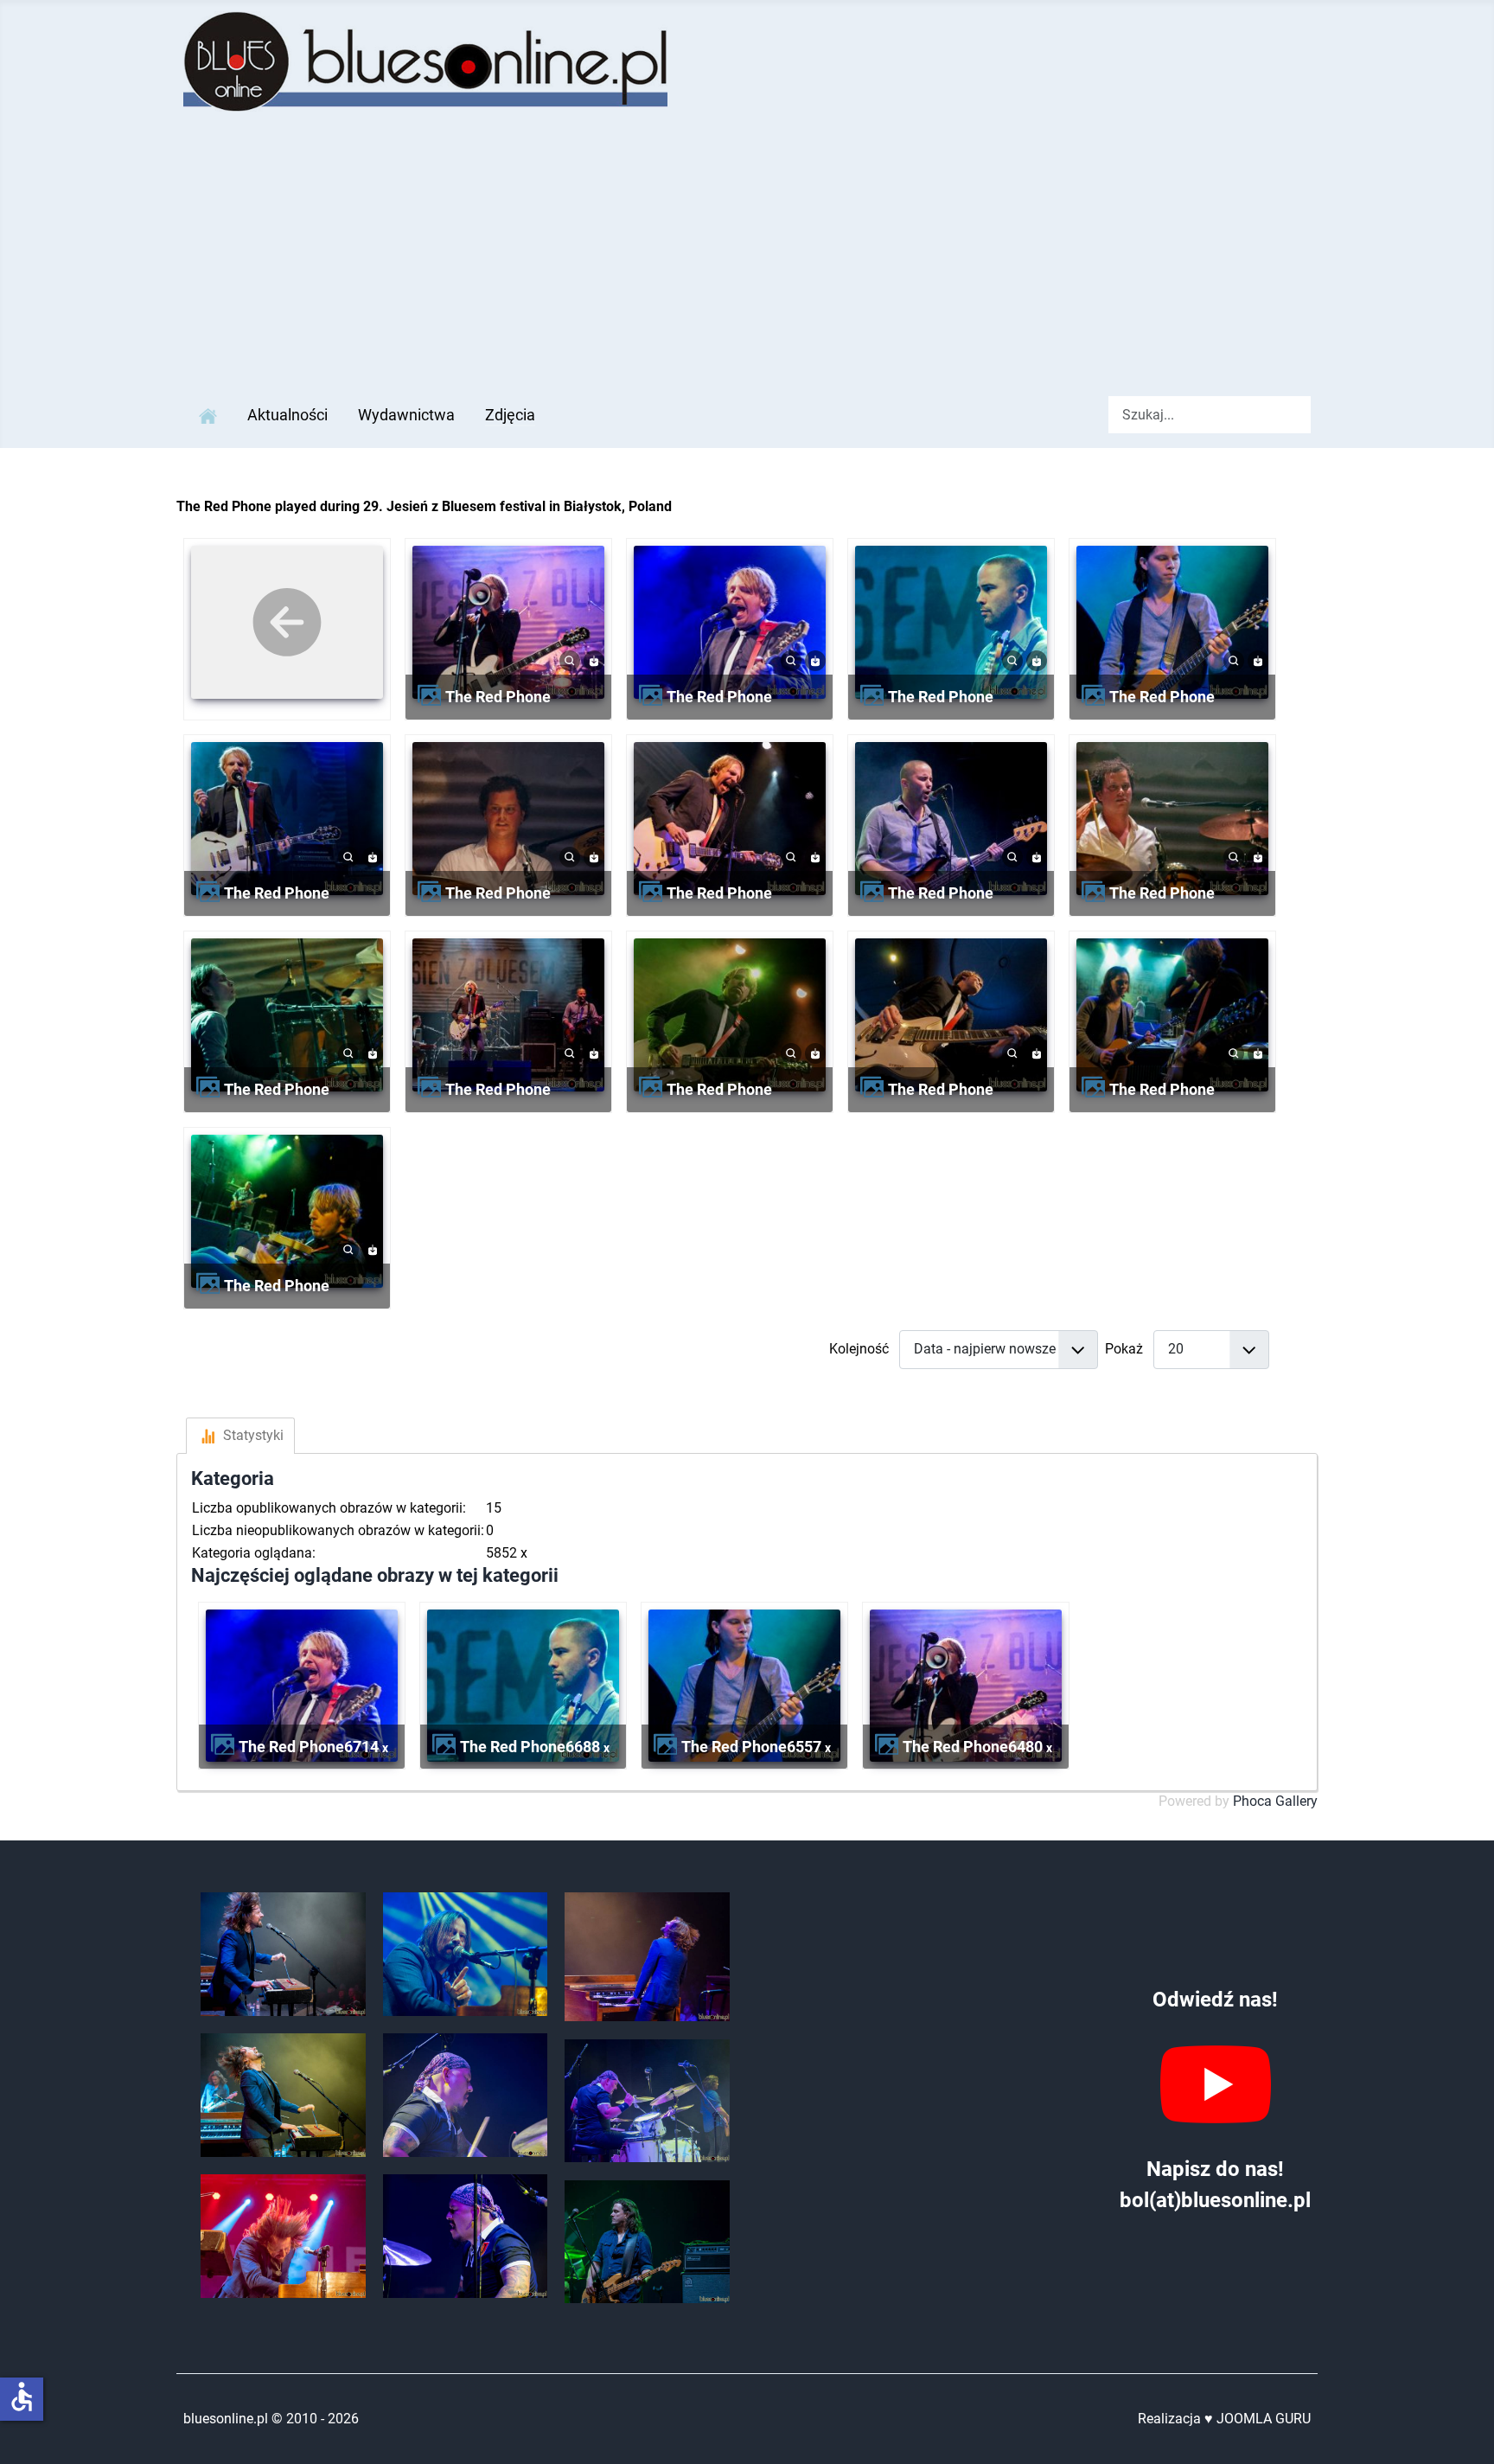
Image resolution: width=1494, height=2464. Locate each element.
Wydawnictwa (406, 415)
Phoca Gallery (1275, 1801)
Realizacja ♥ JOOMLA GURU (1224, 2419)
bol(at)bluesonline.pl (1215, 2200)
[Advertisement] (747, 253)
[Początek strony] (1464, 2432)
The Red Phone (498, 697)
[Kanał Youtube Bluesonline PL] (1215, 2084)
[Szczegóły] (570, 659)
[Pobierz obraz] (594, 659)
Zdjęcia (510, 415)
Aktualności (287, 415)
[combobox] (1210, 415)
